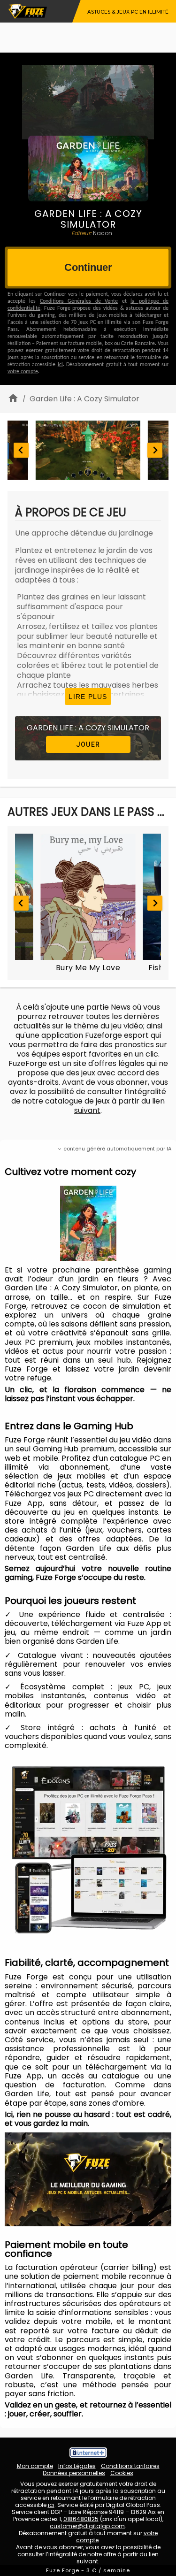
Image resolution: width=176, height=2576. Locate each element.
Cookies (122, 2473)
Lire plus (88, 697)
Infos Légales (77, 2466)
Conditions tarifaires (130, 2466)
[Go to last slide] (21, 450)
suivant (87, 1110)
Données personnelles (74, 2473)
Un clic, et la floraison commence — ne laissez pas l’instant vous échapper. (88, 1394)
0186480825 (81, 2519)
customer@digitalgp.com (87, 2526)
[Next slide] (155, 450)
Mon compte (35, 2466)
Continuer (88, 267)
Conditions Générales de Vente (79, 301)
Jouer (88, 744)
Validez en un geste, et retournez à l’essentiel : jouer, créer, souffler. (88, 2409)
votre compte (23, 372)
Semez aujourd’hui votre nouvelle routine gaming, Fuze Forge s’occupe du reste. (88, 1573)
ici (60, 365)
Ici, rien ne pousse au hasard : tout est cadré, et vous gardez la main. (88, 2119)
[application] (88, 2179)
